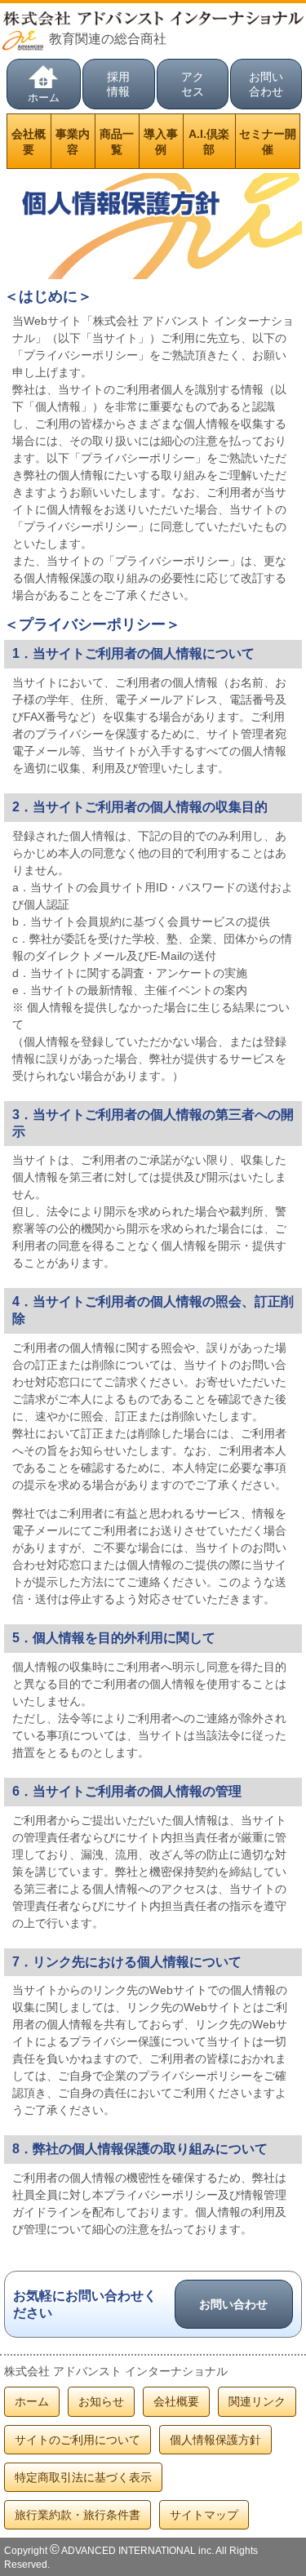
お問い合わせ (266, 84)
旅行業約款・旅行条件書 (78, 2515)
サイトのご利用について (78, 2440)
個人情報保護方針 (215, 2440)
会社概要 (29, 141)
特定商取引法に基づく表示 (83, 2477)
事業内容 (73, 141)
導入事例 (161, 141)
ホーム (44, 98)
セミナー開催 (268, 141)
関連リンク (257, 2401)
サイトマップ (204, 2515)
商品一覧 (117, 141)
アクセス (193, 84)
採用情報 (118, 84)
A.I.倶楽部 (209, 141)
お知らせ (101, 2401)
